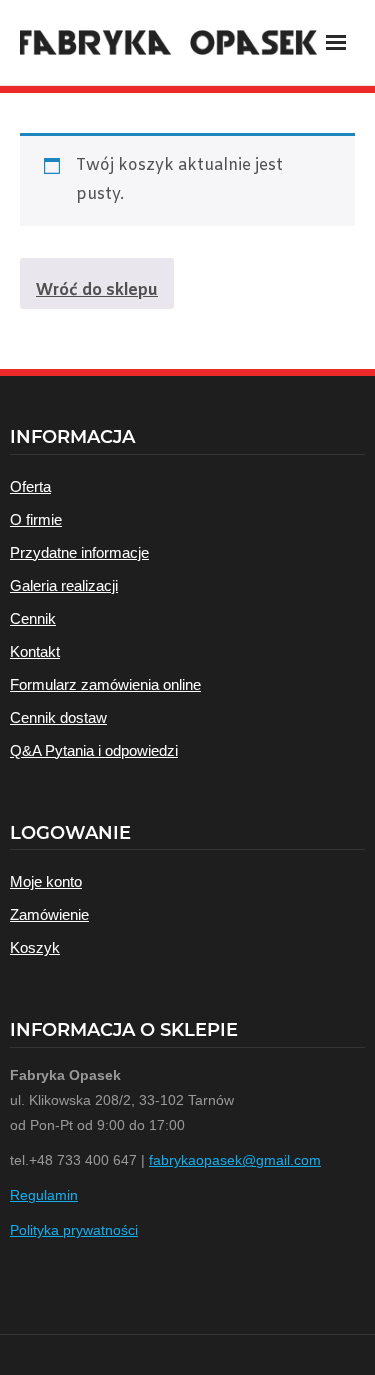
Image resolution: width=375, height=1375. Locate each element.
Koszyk (35, 947)
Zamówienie (49, 914)
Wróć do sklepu (97, 290)
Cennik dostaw (58, 717)
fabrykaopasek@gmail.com (235, 1160)
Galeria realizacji (64, 585)
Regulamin (44, 1195)
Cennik (33, 618)
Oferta (30, 486)
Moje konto (46, 881)
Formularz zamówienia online (105, 684)
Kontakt (35, 651)
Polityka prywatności (74, 1230)
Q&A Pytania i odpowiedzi (94, 750)
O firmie (36, 519)
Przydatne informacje (79, 552)
